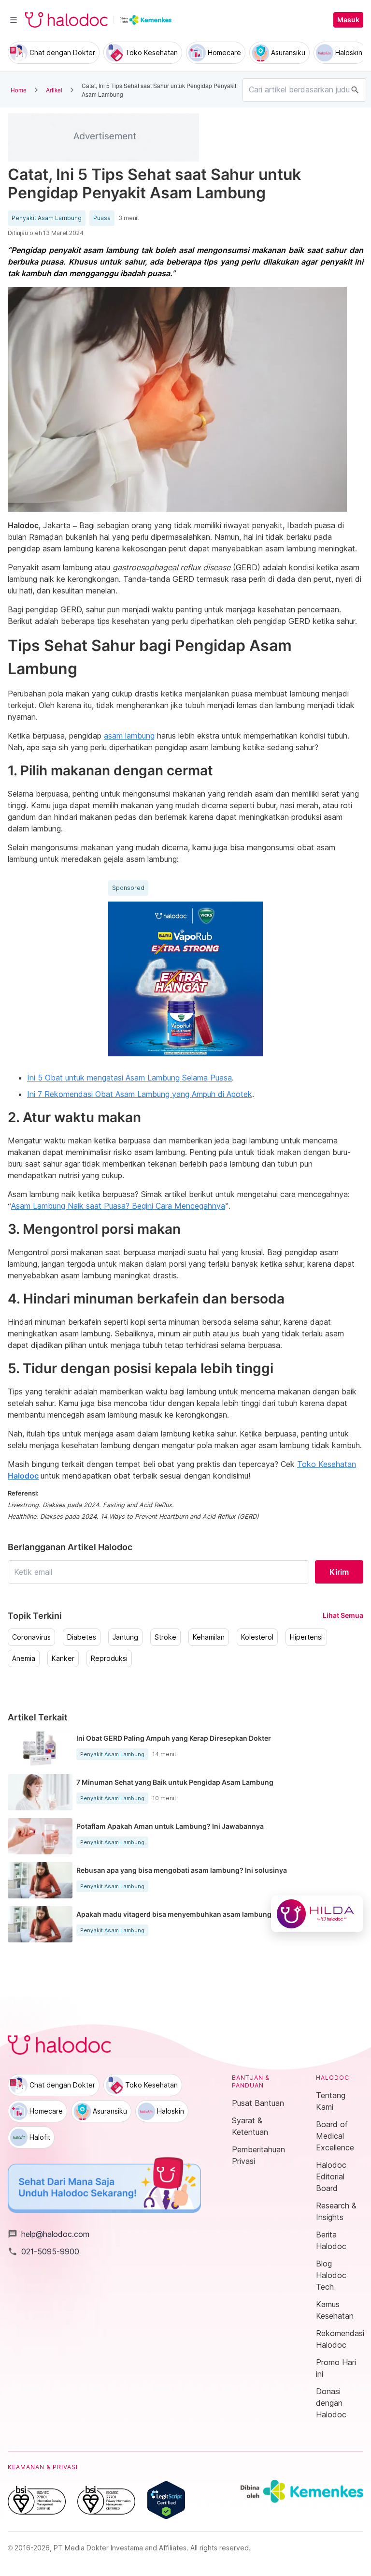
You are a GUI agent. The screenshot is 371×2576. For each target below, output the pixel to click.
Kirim (339, 1572)
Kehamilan (209, 1637)
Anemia (24, 1658)
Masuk (348, 20)
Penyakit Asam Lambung (47, 218)
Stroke (165, 1637)
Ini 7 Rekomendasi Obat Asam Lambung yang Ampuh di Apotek (140, 1094)
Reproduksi (109, 1658)
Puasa (102, 218)
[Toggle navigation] (14, 20)
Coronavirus (31, 1637)
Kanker (63, 1658)
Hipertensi (306, 1637)
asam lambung (129, 736)
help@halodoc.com (49, 2234)
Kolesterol (257, 1637)
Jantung (125, 1637)
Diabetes (82, 1637)
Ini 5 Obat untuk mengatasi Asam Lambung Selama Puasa (129, 1078)
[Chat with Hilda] (317, 1914)
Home (19, 90)
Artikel (54, 90)
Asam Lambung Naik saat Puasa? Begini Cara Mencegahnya (118, 1206)
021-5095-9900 (43, 2251)
